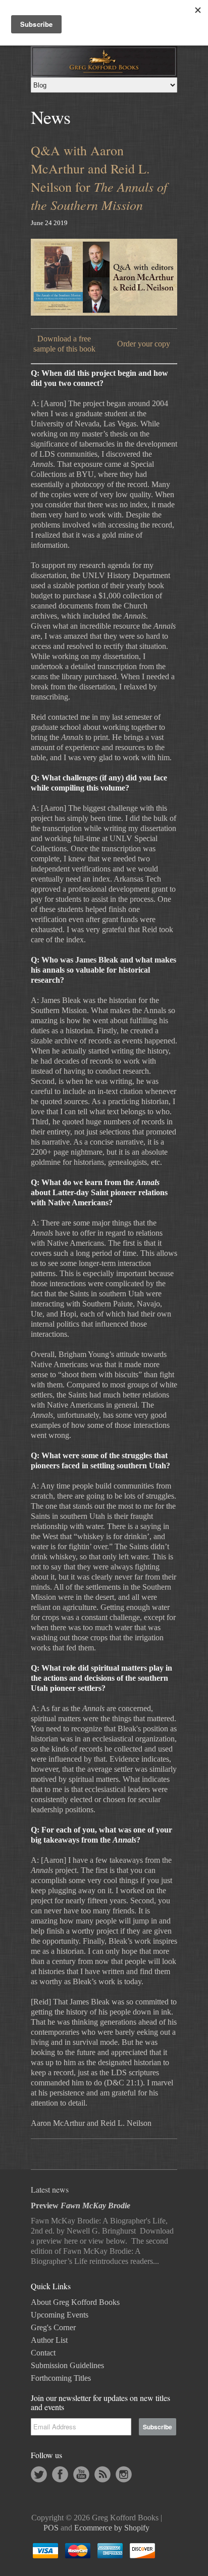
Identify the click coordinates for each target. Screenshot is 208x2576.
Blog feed (102, 2474)
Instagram (124, 2474)
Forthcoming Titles (61, 2378)
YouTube (81, 2474)
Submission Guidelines (67, 2365)
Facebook (60, 2474)
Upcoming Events (60, 2315)
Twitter (39, 2474)
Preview (81, 2206)
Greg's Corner (53, 2327)
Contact (43, 2353)
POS (51, 2528)
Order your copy (144, 344)
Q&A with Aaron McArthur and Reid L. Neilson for (99, 178)
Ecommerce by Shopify (112, 2528)
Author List (49, 2340)
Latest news (50, 2189)
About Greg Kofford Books (75, 2302)
